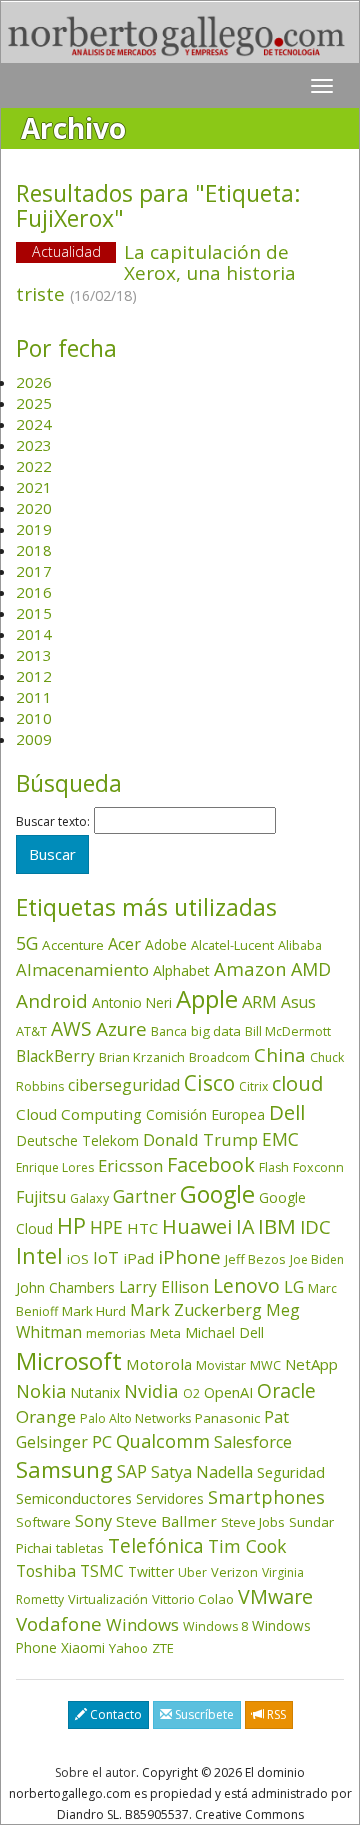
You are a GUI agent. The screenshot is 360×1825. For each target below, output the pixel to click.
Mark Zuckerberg (196, 1310)
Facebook (211, 1164)
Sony (93, 1520)
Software (43, 1522)
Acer (124, 944)
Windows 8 (215, 1626)
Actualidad (66, 251)
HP (71, 1225)
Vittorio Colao (193, 1599)
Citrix (253, 1086)
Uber (192, 1572)
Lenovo (246, 1285)
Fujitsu (41, 1197)
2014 (34, 634)
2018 (34, 550)
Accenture (73, 945)
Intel (39, 1255)
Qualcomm (163, 1441)
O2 (191, 1393)
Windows (142, 1624)
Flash (274, 1167)
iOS (78, 1259)
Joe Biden (317, 1259)
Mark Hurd (94, 1311)
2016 (34, 592)
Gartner (144, 1196)
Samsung (64, 1469)
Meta (165, 1333)
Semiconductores (74, 1498)
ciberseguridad (124, 1085)
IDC (315, 1226)
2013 (34, 655)
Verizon (234, 1572)
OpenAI (228, 1392)
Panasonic (227, 1418)
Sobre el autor (95, 1772)
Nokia (41, 1391)
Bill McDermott (288, 1031)
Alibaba (300, 945)
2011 (34, 697)
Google (217, 1194)
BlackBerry (55, 1056)
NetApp (311, 1364)
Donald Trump (200, 1139)
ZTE (163, 1648)
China (280, 1055)
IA (245, 1226)
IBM (277, 1226)
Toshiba (46, 1571)
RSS (275, 1714)
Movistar (221, 1365)
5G (27, 943)
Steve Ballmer (166, 1521)
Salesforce (253, 1442)
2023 (34, 445)
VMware (275, 1596)
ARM (259, 1001)
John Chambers (65, 1287)
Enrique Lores (55, 1167)
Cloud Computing (79, 1114)
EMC (280, 1139)
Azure (121, 1029)
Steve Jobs (253, 1522)
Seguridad (291, 1472)
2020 (34, 508)
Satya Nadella (202, 1472)
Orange (46, 1416)
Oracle (286, 1390)
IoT (106, 1258)
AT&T (31, 1031)
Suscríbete (203, 1714)
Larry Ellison (164, 1287)
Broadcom (219, 1057)
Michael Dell (224, 1332)
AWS (71, 1029)
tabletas (80, 1548)
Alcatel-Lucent (232, 945)
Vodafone (59, 1624)
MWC (265, 1365)
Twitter (151, 1571)
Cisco (209, 1083)
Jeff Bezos (255, 1259)
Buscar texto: (53, 822)
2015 (34, 613)
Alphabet (181, 970)
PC (102, 1441)
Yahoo (128, 1648)
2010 (34, 718)
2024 (34, 424)
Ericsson (130, 1165)
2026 (34, 382)
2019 (34, 529)
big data (216, 1031)
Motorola (159, 1364)
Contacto (114, 1714)
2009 (34, 739)
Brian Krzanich (142, 1057)
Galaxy (89, 1198)
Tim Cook (247, 1546)
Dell (287, 1112)
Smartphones (266, 1497)
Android (52, 1001)
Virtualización (108, 1599)
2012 (34, 676)
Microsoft (69, 1360)
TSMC (102, 1571)
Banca (169, 1031)
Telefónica (156, 1545)
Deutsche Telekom (77, 1140)
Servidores (170, 1498)
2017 (34, 571)
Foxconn (318, 1167)
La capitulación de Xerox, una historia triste (156, 273)
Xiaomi (83, 1647)
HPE (106, 1227)
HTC (142, 1228)
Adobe (166, 944)
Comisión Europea (205, 1114)
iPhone (189, 1256)
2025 (34, 403)
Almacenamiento (82, 969)
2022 (34, 466)
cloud (297, 1083)
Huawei (197, 1226)
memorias (116, 1333)
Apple (207, 998)
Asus (298, 1002)
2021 (34, 487)
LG (294, 1286)
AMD (311, 969)
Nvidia (151, 1390)
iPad (138, 1258)
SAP (132, 1471)
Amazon (250, 968)
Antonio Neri (132, 1002)
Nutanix (95, 1392)
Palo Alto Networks (135, 1418)
